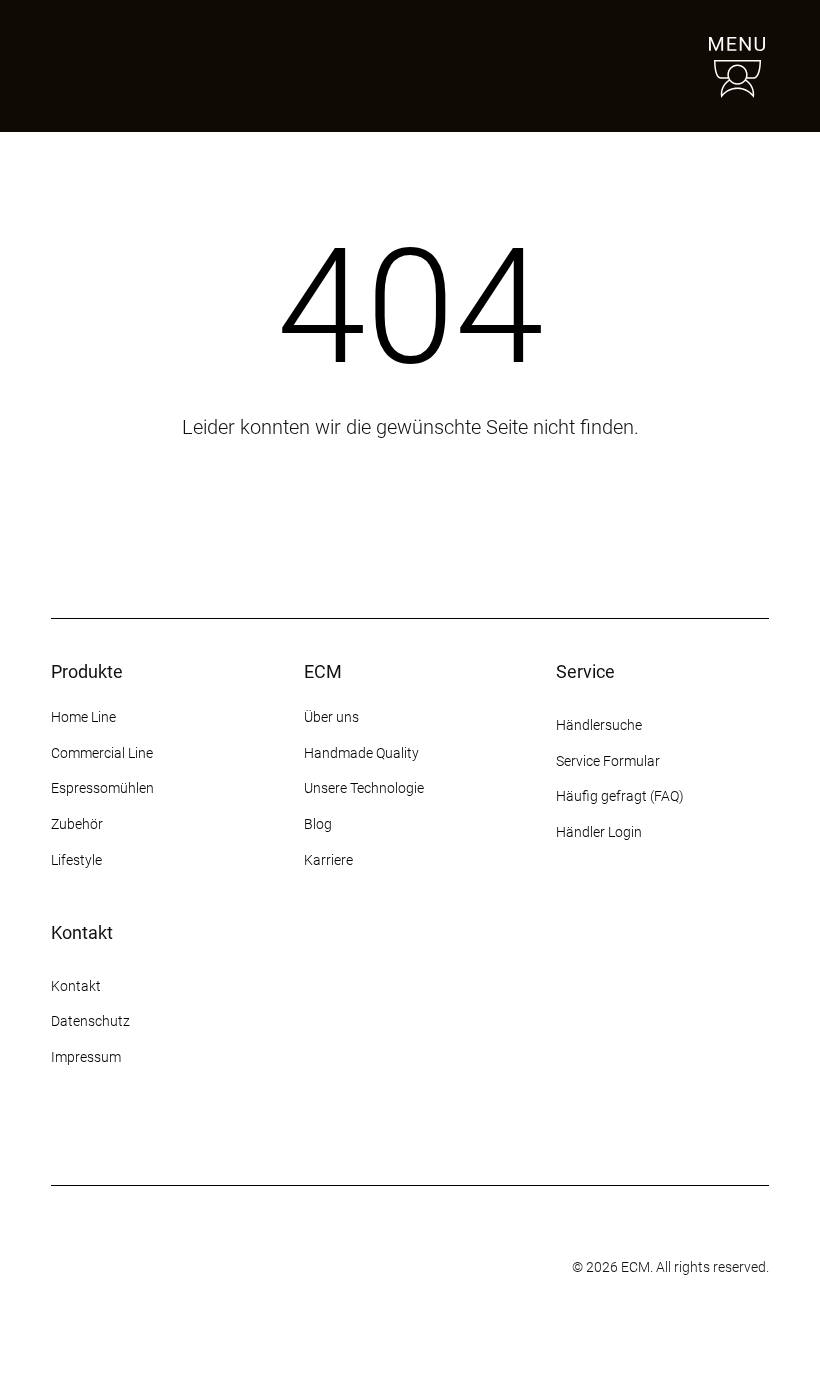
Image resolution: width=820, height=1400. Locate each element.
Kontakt (77, 986)
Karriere (328, 860)
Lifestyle (76, 860)
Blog (318, 824)
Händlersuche (599, 725)
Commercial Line (102, 753)
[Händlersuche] (645, 66)
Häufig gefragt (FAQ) (620, 796)
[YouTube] (171, 1133)
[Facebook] (99, 1133)
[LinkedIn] (207, 1133)
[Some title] (362, 1268)
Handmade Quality (361, 753)
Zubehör (77, 824)
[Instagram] (63, 1133)
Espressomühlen (102, 788)
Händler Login (599, 832)
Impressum (86, 1057)
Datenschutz (90, 1021)
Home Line (83, 717)
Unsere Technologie (364, 788)
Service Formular (608, 761)
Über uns (331, 717)
